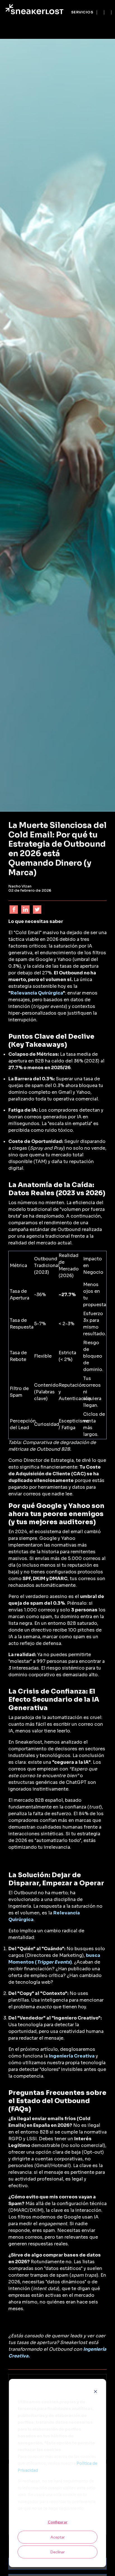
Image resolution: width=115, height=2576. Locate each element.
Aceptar (58, 2537)
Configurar (58, 2522)
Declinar (58, 2552)
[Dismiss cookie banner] (95, 2391)
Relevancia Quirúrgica (37, 993)
